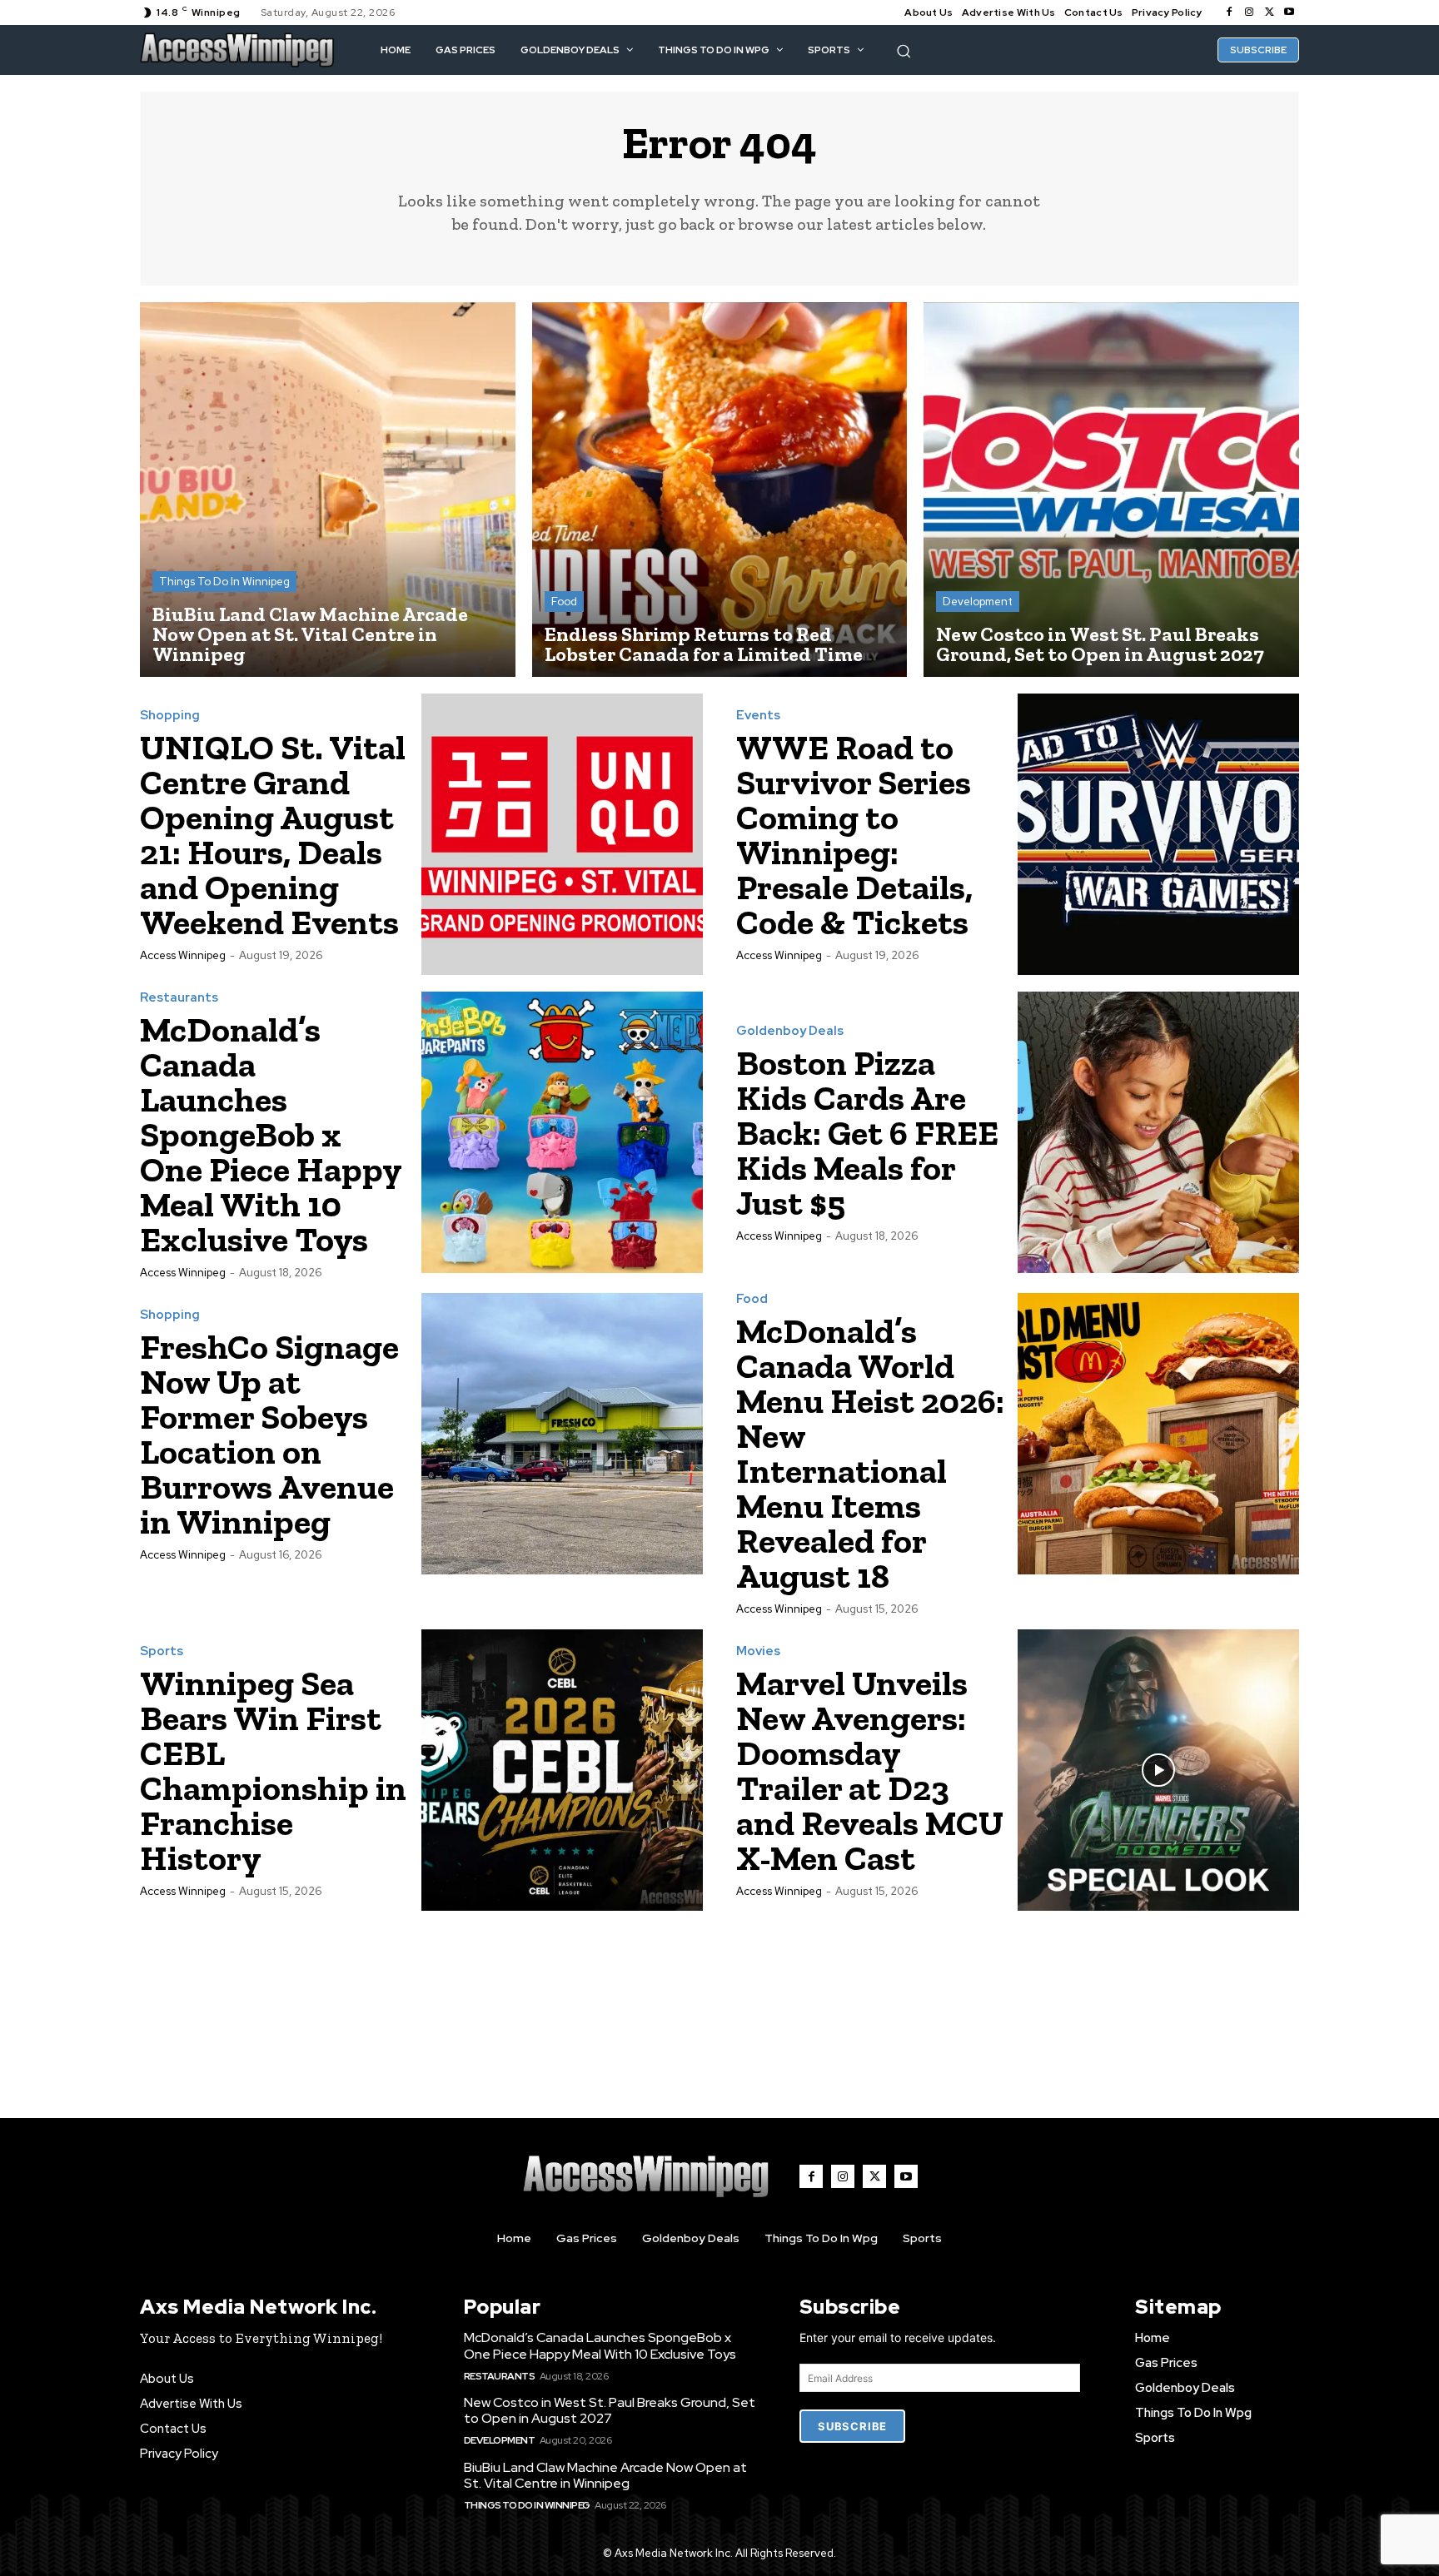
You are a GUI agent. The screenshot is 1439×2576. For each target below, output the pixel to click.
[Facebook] (1229, 12)
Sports (162, 1651)
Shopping (170, 716)
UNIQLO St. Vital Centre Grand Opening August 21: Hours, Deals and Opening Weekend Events (273, 835)
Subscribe (852, 2426)
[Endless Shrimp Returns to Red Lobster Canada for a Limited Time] (720, 490)
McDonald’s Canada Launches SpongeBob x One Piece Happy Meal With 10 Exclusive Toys (271, 1134)
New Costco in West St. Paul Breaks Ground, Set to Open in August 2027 (610, 2410)
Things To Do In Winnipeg (224, 582)
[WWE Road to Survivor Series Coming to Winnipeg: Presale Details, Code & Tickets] (1158, 834)
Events (758, 716)
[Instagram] (1249, 12)
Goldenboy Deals (790, 1031)
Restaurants (179, 998)
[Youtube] (1289, 12)
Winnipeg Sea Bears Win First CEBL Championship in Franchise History (273, 1770)
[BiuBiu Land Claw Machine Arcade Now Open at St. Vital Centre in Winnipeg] (328, 490)
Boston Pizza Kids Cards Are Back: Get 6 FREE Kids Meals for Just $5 (867, 1133)
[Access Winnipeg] (237, 50)
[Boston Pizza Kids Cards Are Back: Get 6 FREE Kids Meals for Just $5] (1158, 1132)
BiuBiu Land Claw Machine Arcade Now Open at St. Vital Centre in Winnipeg (605, 2475)
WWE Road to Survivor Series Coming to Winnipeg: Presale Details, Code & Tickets (854, 835)
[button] (904, 51)
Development (978, 602)
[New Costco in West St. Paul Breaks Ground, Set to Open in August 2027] (1111, 490)
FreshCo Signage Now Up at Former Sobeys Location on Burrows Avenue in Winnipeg (269, 1434)
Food (564, 602)
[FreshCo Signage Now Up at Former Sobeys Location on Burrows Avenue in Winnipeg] (562, 1434)
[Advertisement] (719, 1998)
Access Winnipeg (183, 955)
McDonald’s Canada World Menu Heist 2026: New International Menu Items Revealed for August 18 (870, 1453)
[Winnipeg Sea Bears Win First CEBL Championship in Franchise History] (562, 1770)
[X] (1269, 12)
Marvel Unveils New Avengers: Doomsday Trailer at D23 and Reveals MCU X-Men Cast (870, 1770)
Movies (758, 1651)
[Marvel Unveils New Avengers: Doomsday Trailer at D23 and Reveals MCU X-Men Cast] (1158, 1770)
